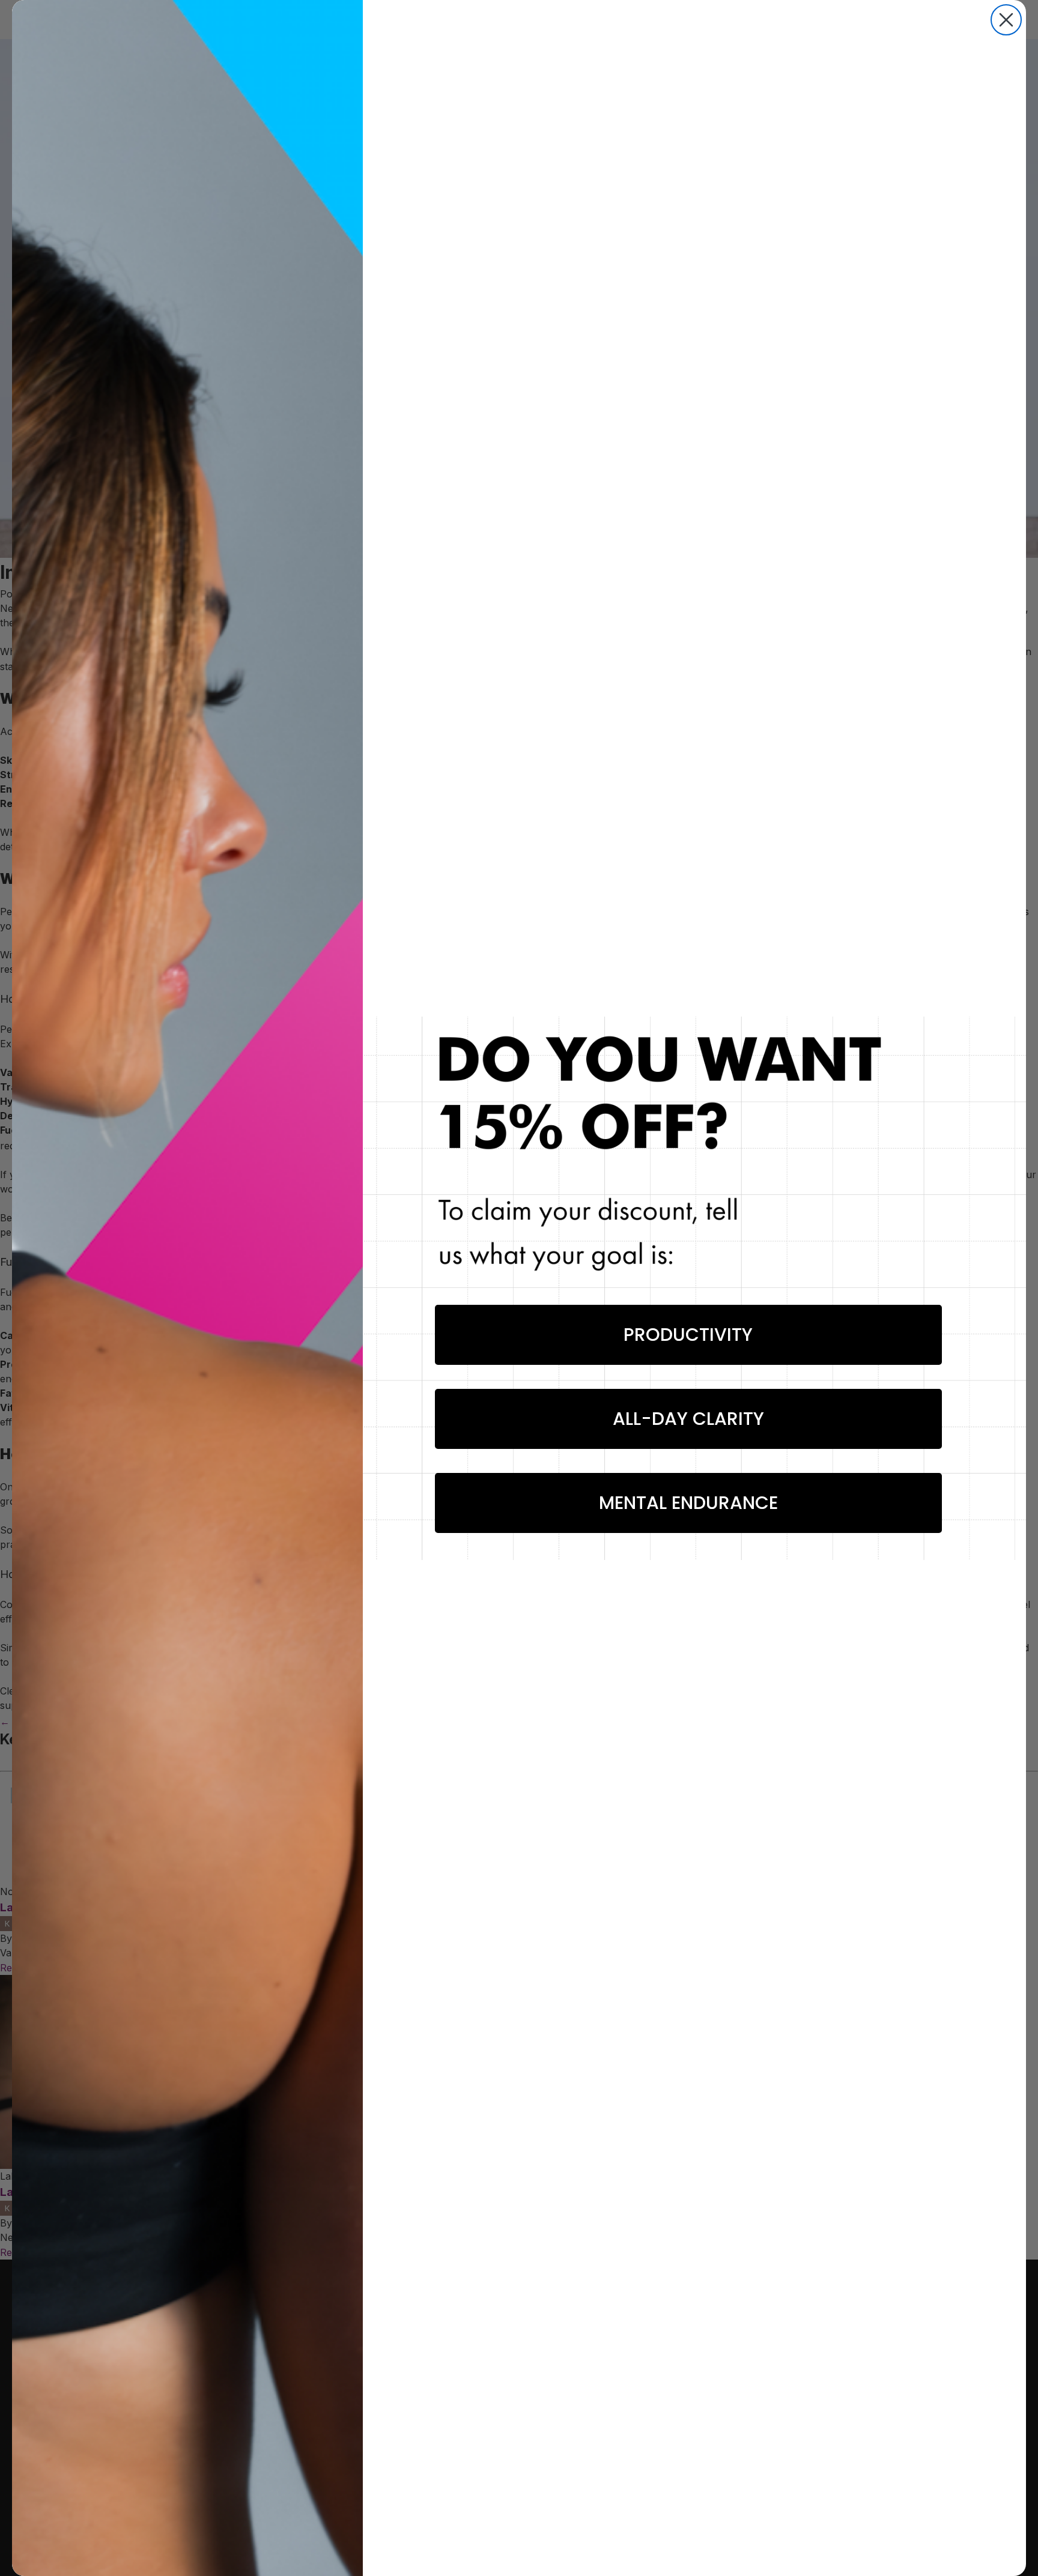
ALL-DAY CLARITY (688, 1419)
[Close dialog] (1006, 20)
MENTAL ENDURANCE (688, 1503)
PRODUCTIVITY (688, 1335)
